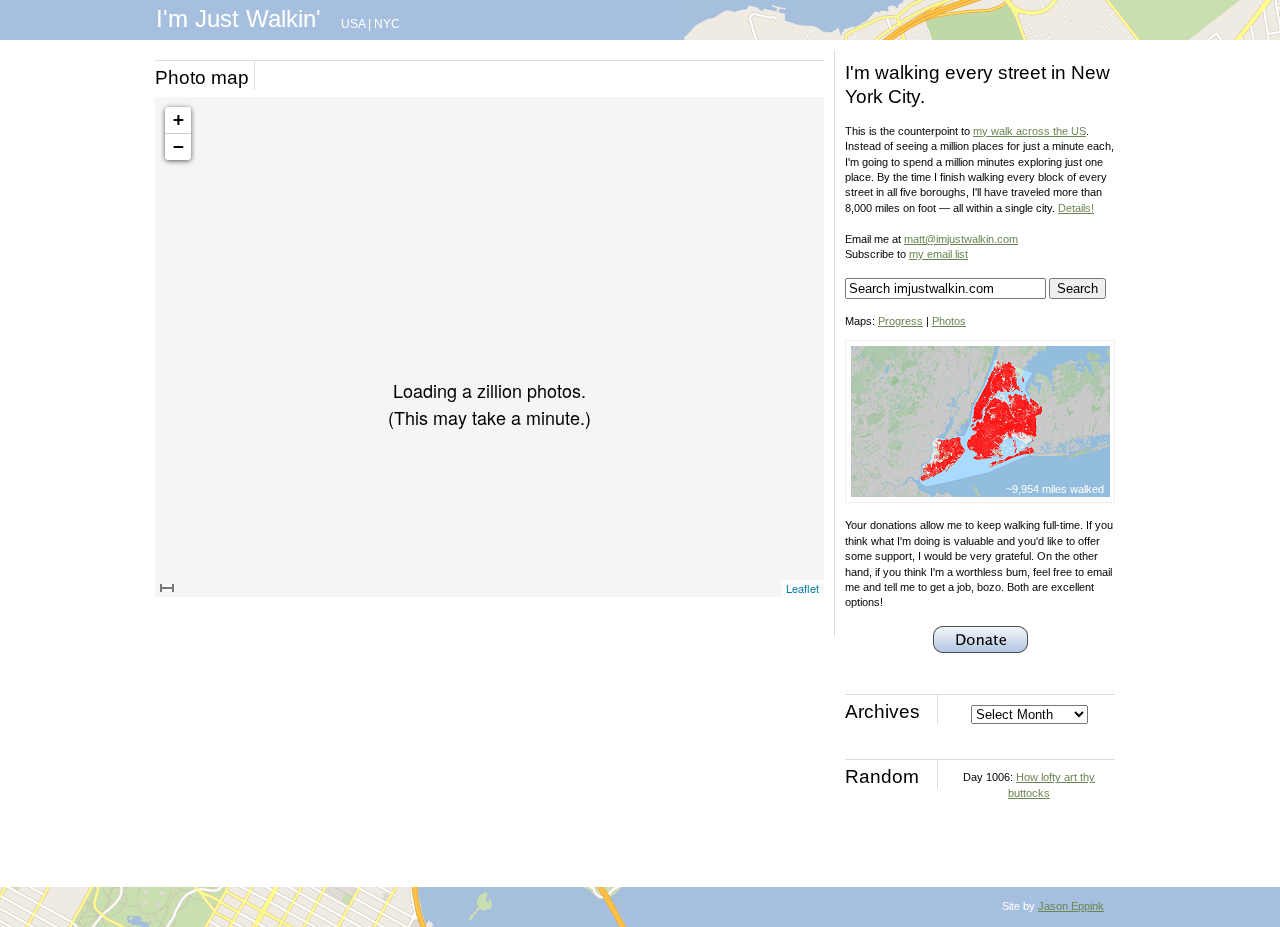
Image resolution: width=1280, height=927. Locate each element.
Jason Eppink (1071, 906)
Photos (949, 321)
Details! (1076, 208)
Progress (900, 321)
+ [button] (178, 119)
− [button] (178, 146)
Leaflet (802, 588)
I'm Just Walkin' (238, 18)
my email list (938, 254)
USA (353, 24)
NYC (387, 24)
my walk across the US (1029, 131)
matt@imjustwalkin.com (961, 239)
